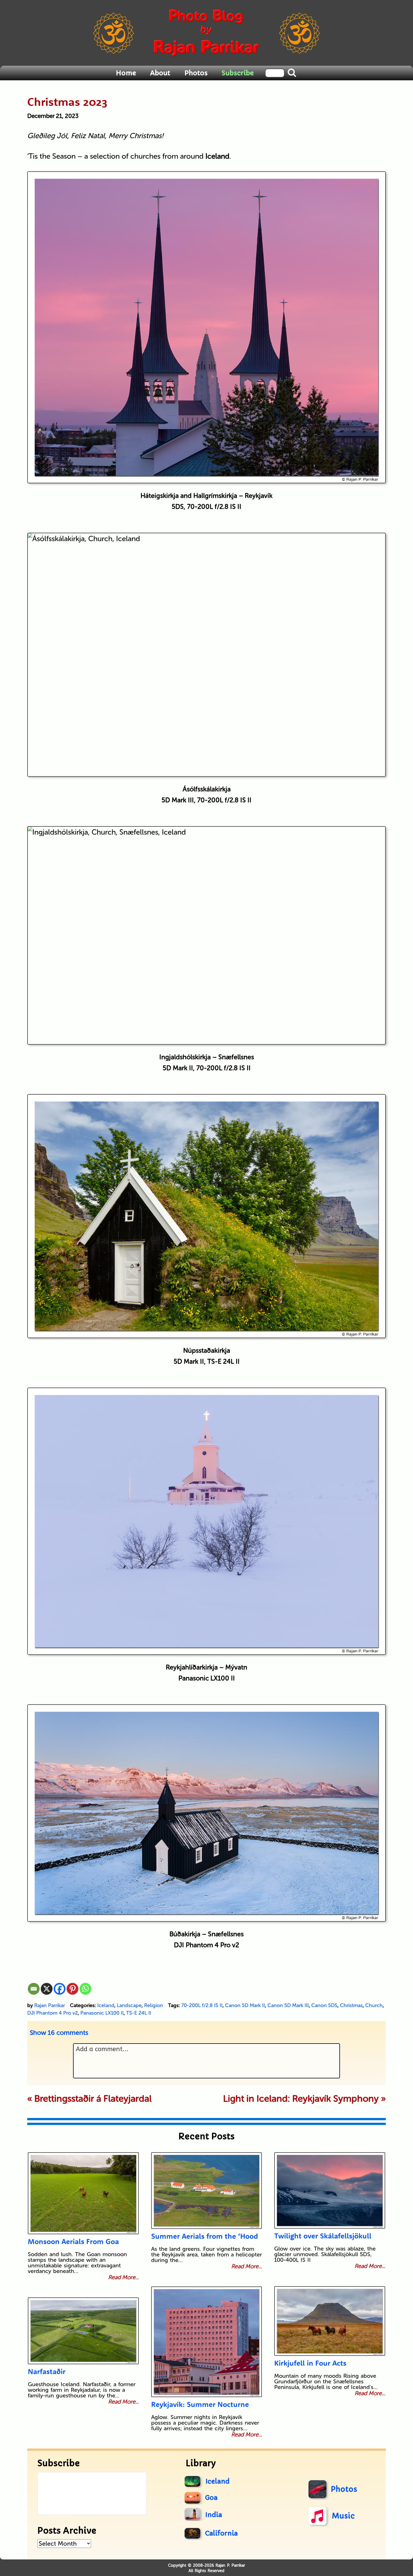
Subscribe (238, 73)
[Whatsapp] (85, 1989)
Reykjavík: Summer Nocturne (200, 2404)
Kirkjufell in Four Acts (310, 2363)
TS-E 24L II (139, 2013)
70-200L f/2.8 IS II (202, 2005)
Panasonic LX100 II (102, 2013)
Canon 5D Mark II (245, 2005)
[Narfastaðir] (83, 2331)
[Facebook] (60, 1989)
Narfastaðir (47, 2371)
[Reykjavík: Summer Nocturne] (207, 2342)
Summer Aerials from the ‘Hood (205, 2236)
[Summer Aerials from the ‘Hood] (207, 2191)
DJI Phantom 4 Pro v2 (53, 2013)
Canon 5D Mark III (288, 2005)
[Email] (34, 1989)
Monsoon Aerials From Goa (73, 2241)
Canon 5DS (324, 2005)
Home (126, 73)
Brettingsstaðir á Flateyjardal (93, 2099)
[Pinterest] (72, 1989)
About (160, 73)
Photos (196, 73)
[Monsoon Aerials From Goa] (83, 2193)
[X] (47, 1989)
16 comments (59, 2033)
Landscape (129, 2005)
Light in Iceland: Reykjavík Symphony (301, 2099)
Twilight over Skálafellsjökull (323, 2236)
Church (374, 2005)
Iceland (106, 2005)
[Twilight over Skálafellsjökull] (330, 2190)
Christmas (351, 2005)
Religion (154, 2005)
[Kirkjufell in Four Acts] (330, 2321)
